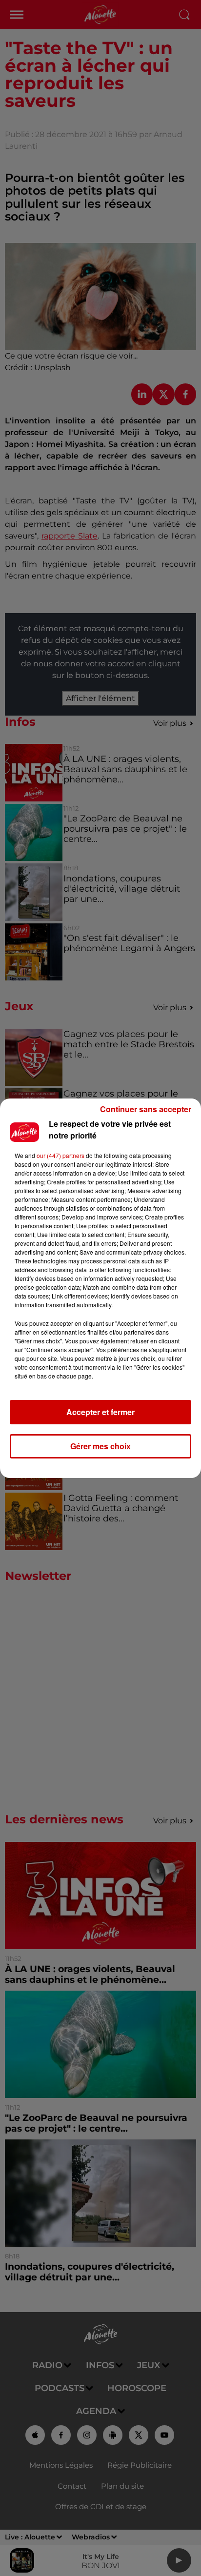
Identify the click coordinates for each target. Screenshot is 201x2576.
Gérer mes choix (100, 1446)
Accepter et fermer (100, 1412)
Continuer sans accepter (146, 1109)
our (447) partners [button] (60, 1155)
